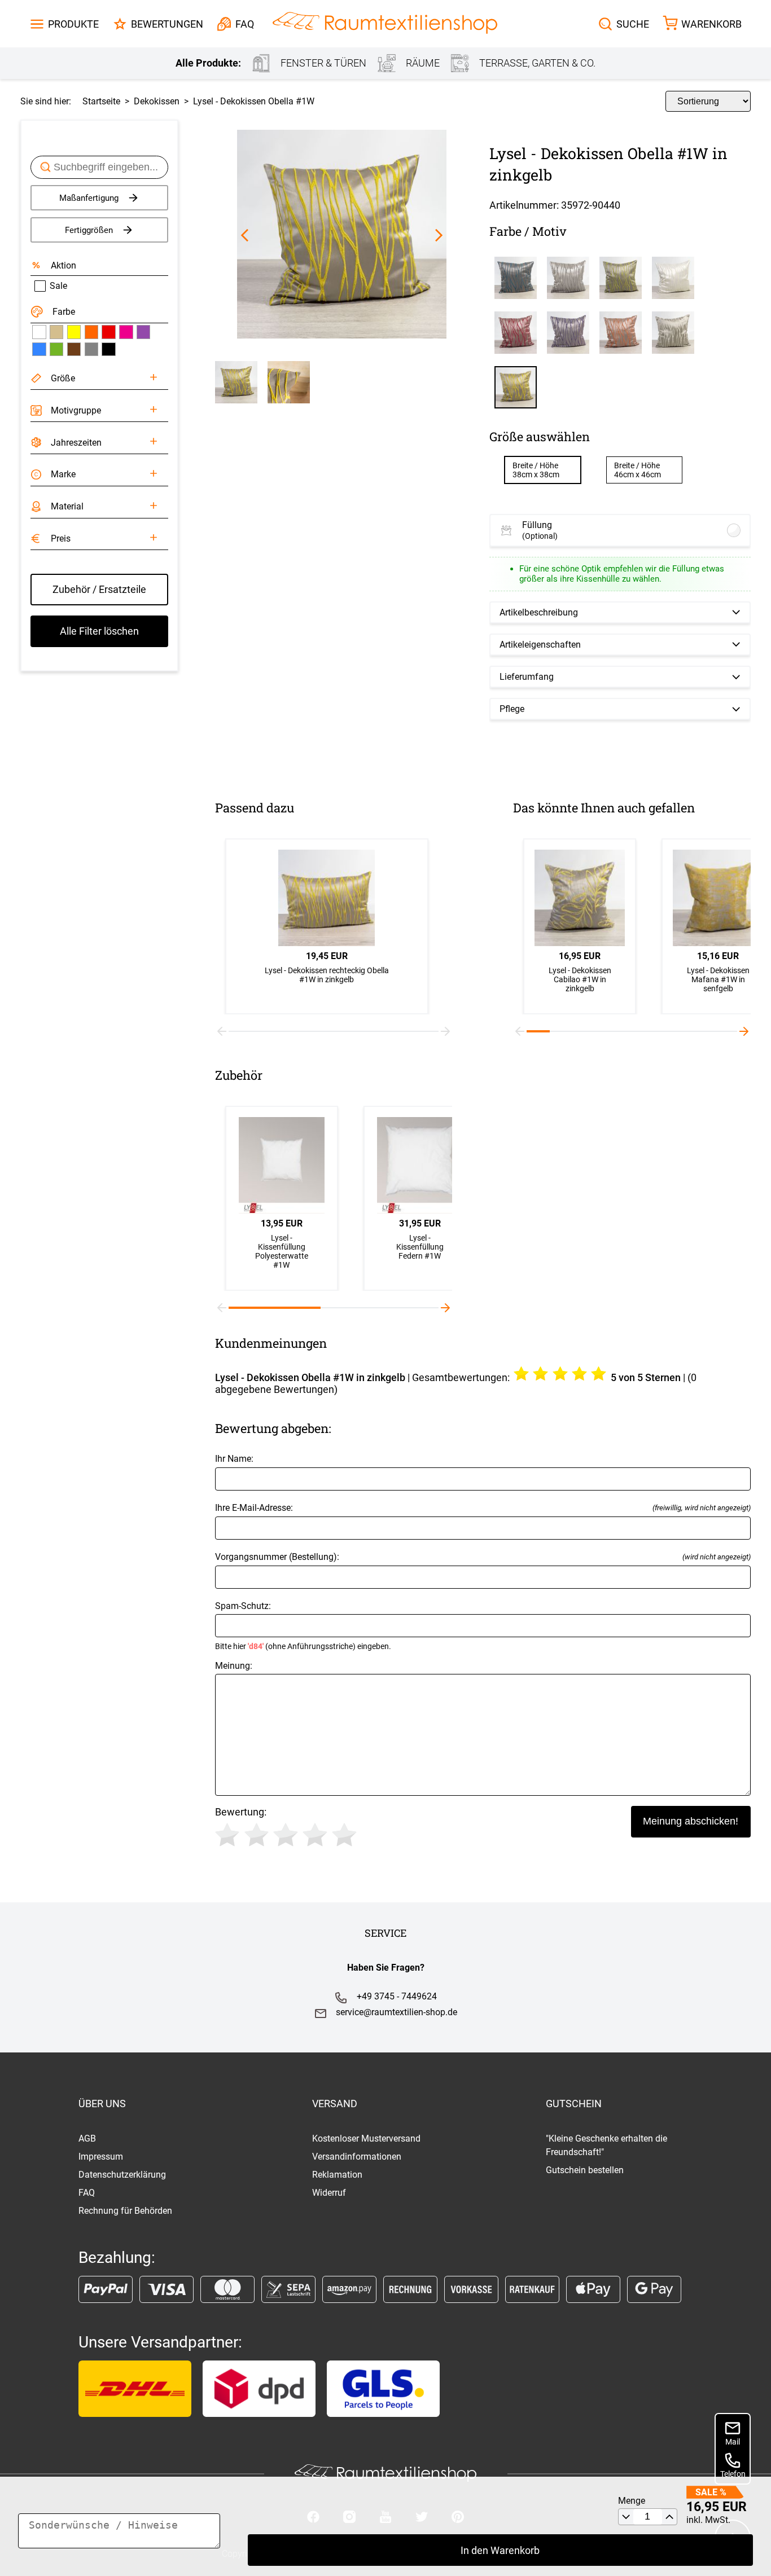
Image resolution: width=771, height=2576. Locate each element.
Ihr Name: (234, 1459)
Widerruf (329, 2193)
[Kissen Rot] (108, 332)
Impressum (101, 2157)
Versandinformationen (357, 2157)
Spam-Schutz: (303, 1626)
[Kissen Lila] (143, 332)
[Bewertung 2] (257, 1835)
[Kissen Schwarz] (108, 349)
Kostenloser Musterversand (366, 2138)
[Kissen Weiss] (39, 332)
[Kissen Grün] (56, 349)
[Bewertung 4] (315, 1835)
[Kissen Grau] (91, 349)
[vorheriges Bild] (245, 235)
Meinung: (234, 1666)
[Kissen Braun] (74, 349)
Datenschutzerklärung (122, 2175)
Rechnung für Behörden (125, 2211)
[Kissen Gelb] (74, 332)
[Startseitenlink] (385, 24)
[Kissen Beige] (56, 332)
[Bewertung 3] (286, 1835)
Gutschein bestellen (585, 2170)
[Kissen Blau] (39, 349)
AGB (87, 2138)
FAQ (87, 2193)
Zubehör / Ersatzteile (99, 589)
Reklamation (337, 2175)
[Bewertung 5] (344, 1835)
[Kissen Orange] (91, 332)
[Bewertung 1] (227, 1835)
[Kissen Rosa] (126, 332)
